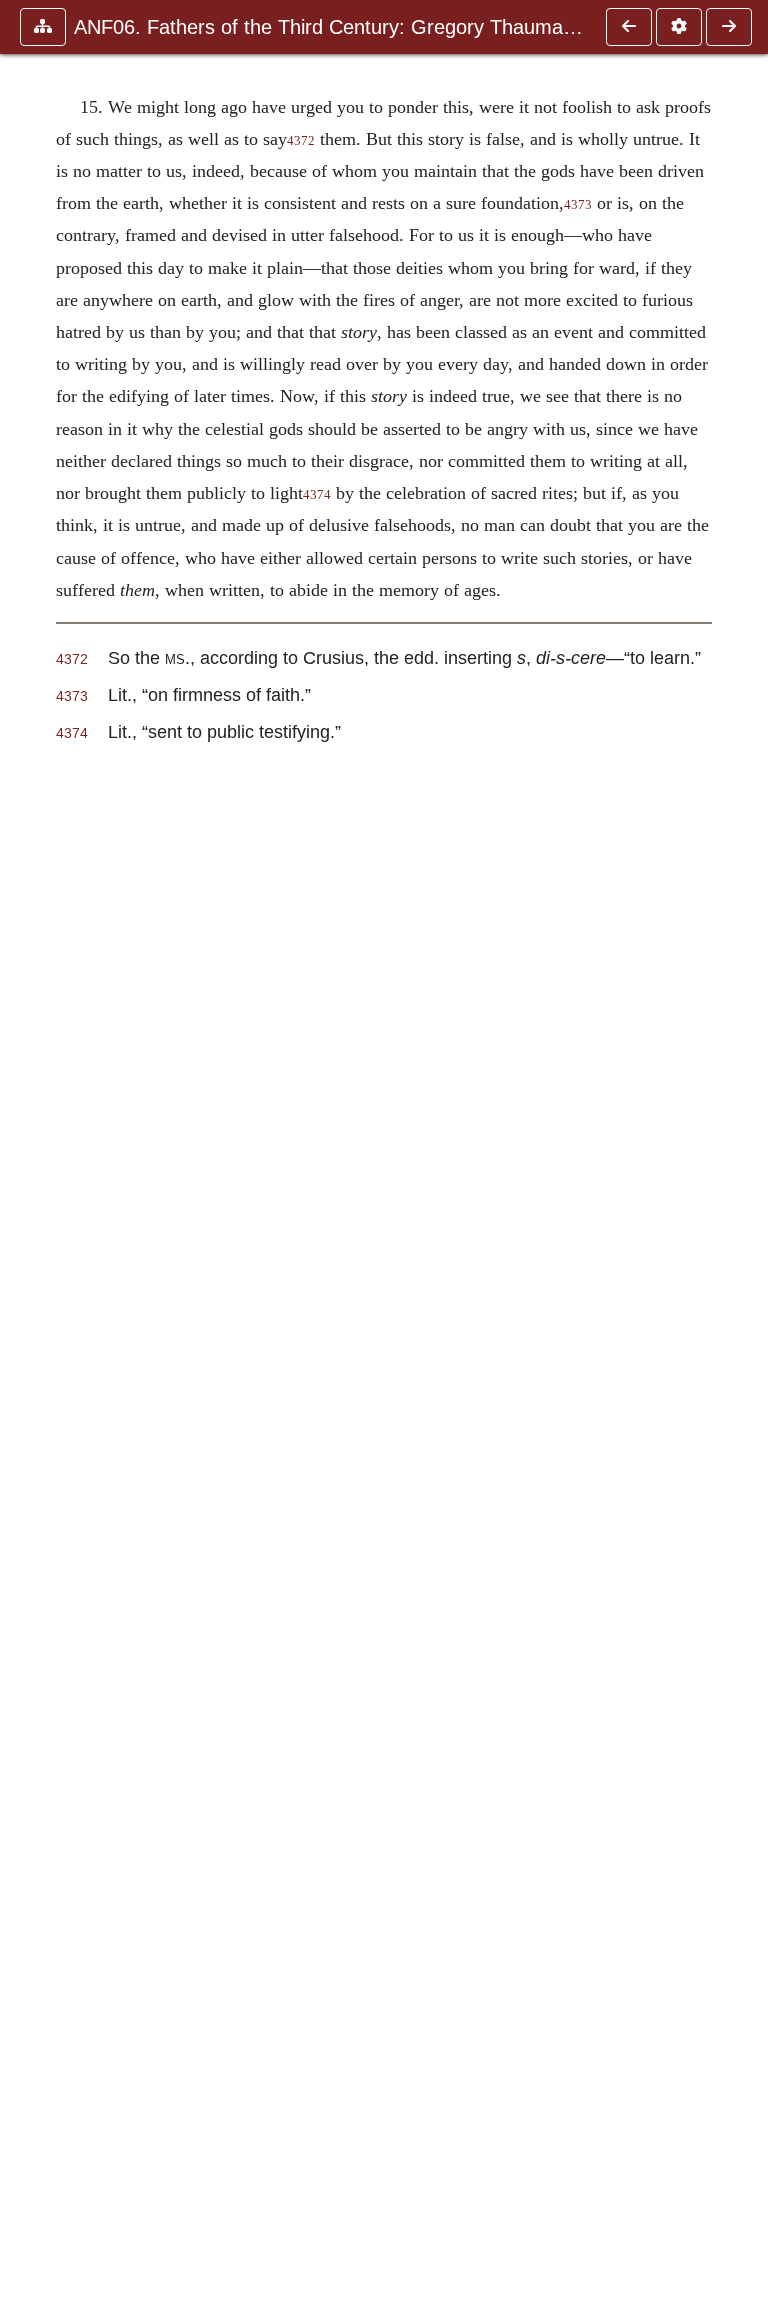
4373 (578, 205)
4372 (301, 141)
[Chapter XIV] (629, 27)
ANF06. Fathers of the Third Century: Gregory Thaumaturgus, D (330, 27)
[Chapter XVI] (729, 27)
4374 (317, 495)
